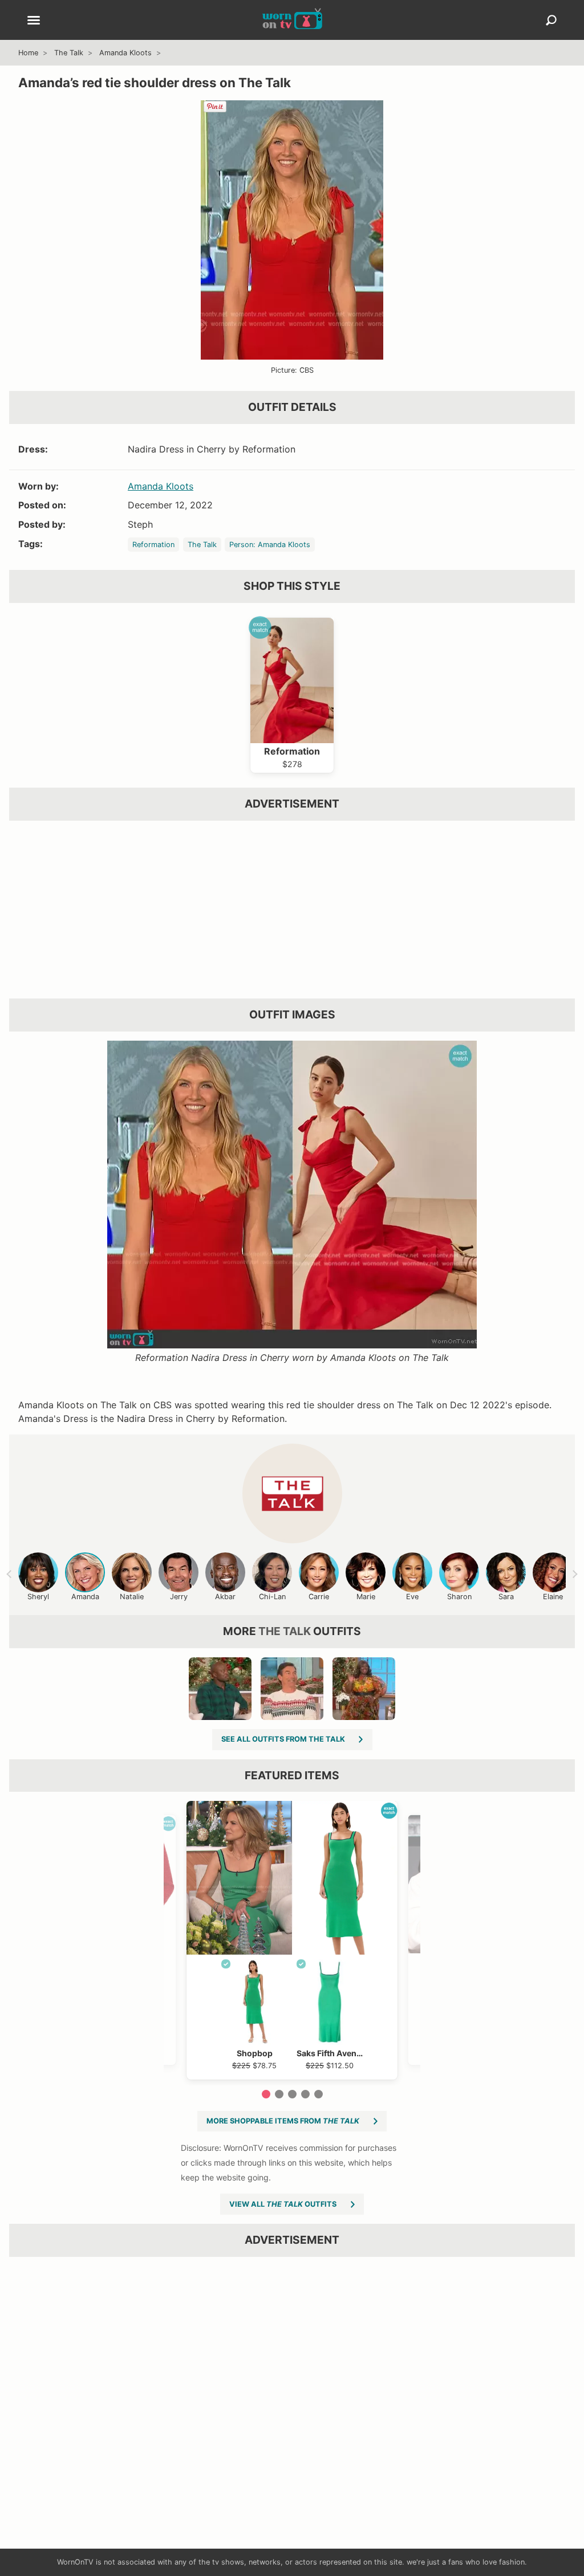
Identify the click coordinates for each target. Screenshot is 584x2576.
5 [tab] (319, 2094)
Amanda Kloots (125, 53)
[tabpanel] (292, 1940)
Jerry (179, 1597)
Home (28, 53)
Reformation (153, 545)
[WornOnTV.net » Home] (292, 20)
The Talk (69, 53)
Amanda (85, 1597)
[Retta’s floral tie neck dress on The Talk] (364, 1689)
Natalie (132, 1597)
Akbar (225, 1597)
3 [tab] (292, 2094)
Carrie (319, 1597)
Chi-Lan (272, 1597)
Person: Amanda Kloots (270, 545)
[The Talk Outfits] (292, 1493)
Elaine (553, 1597)
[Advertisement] (292, 910)
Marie (366, 1597)
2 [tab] (279, 2094)
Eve (412, 1597)
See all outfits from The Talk (283, 1739)
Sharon (459, 1597)
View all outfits (283, 2204)
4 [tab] (305, 2094)
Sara (506, 1597)
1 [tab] (266, 2094)
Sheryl (38, 1597)
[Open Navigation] (34, 21)
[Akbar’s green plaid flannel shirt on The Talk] (220, 1689)
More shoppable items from (283, 2121)
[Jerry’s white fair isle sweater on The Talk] (292, 1689)
